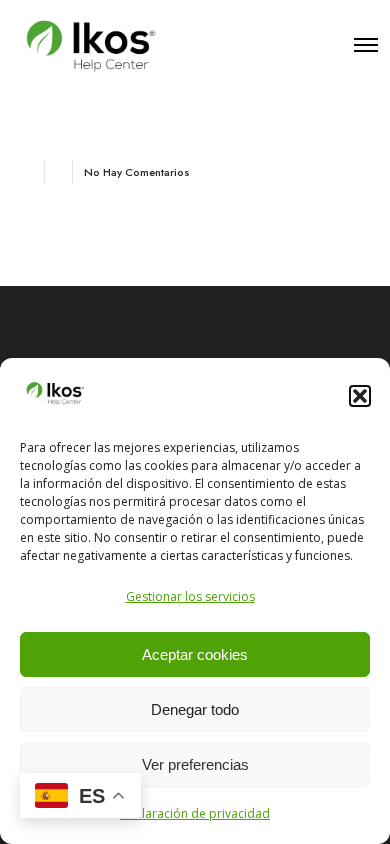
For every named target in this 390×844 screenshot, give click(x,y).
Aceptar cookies (195, 654)
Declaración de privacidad (195, 813)
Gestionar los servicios (190, 596)
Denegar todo (195, 709)
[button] (360, 396)
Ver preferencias (195, 764)
